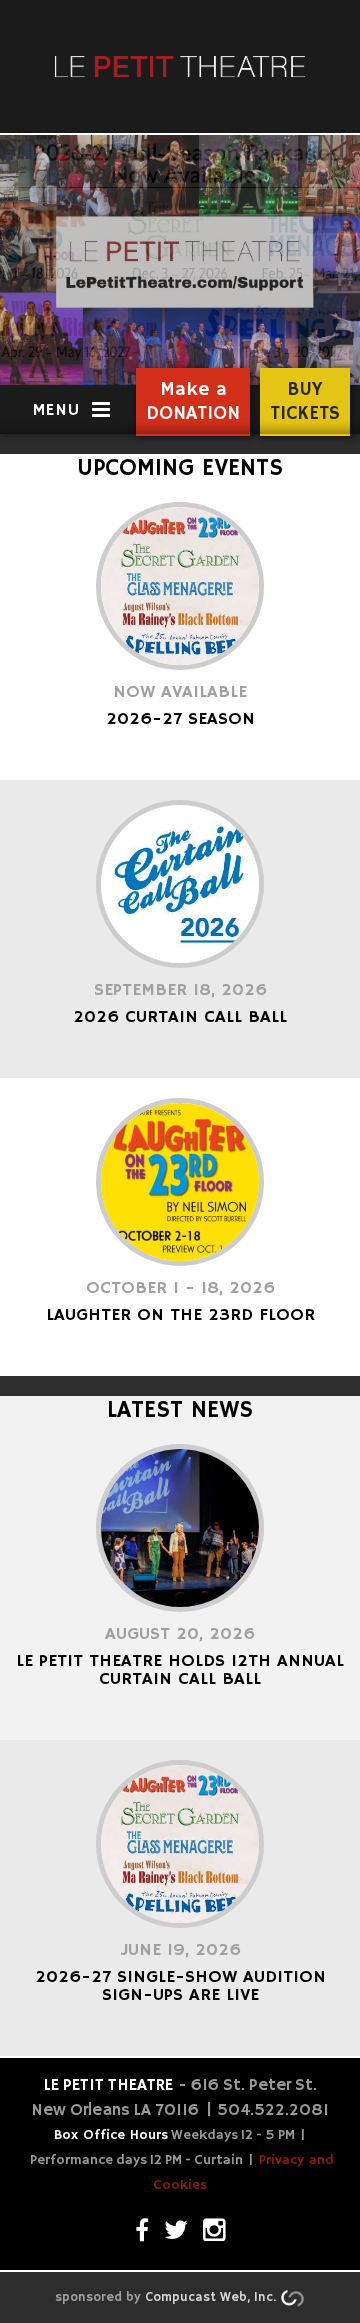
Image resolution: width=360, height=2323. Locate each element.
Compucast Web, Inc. (210, 2297)
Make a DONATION (193, 402)
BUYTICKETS (305, 402)
